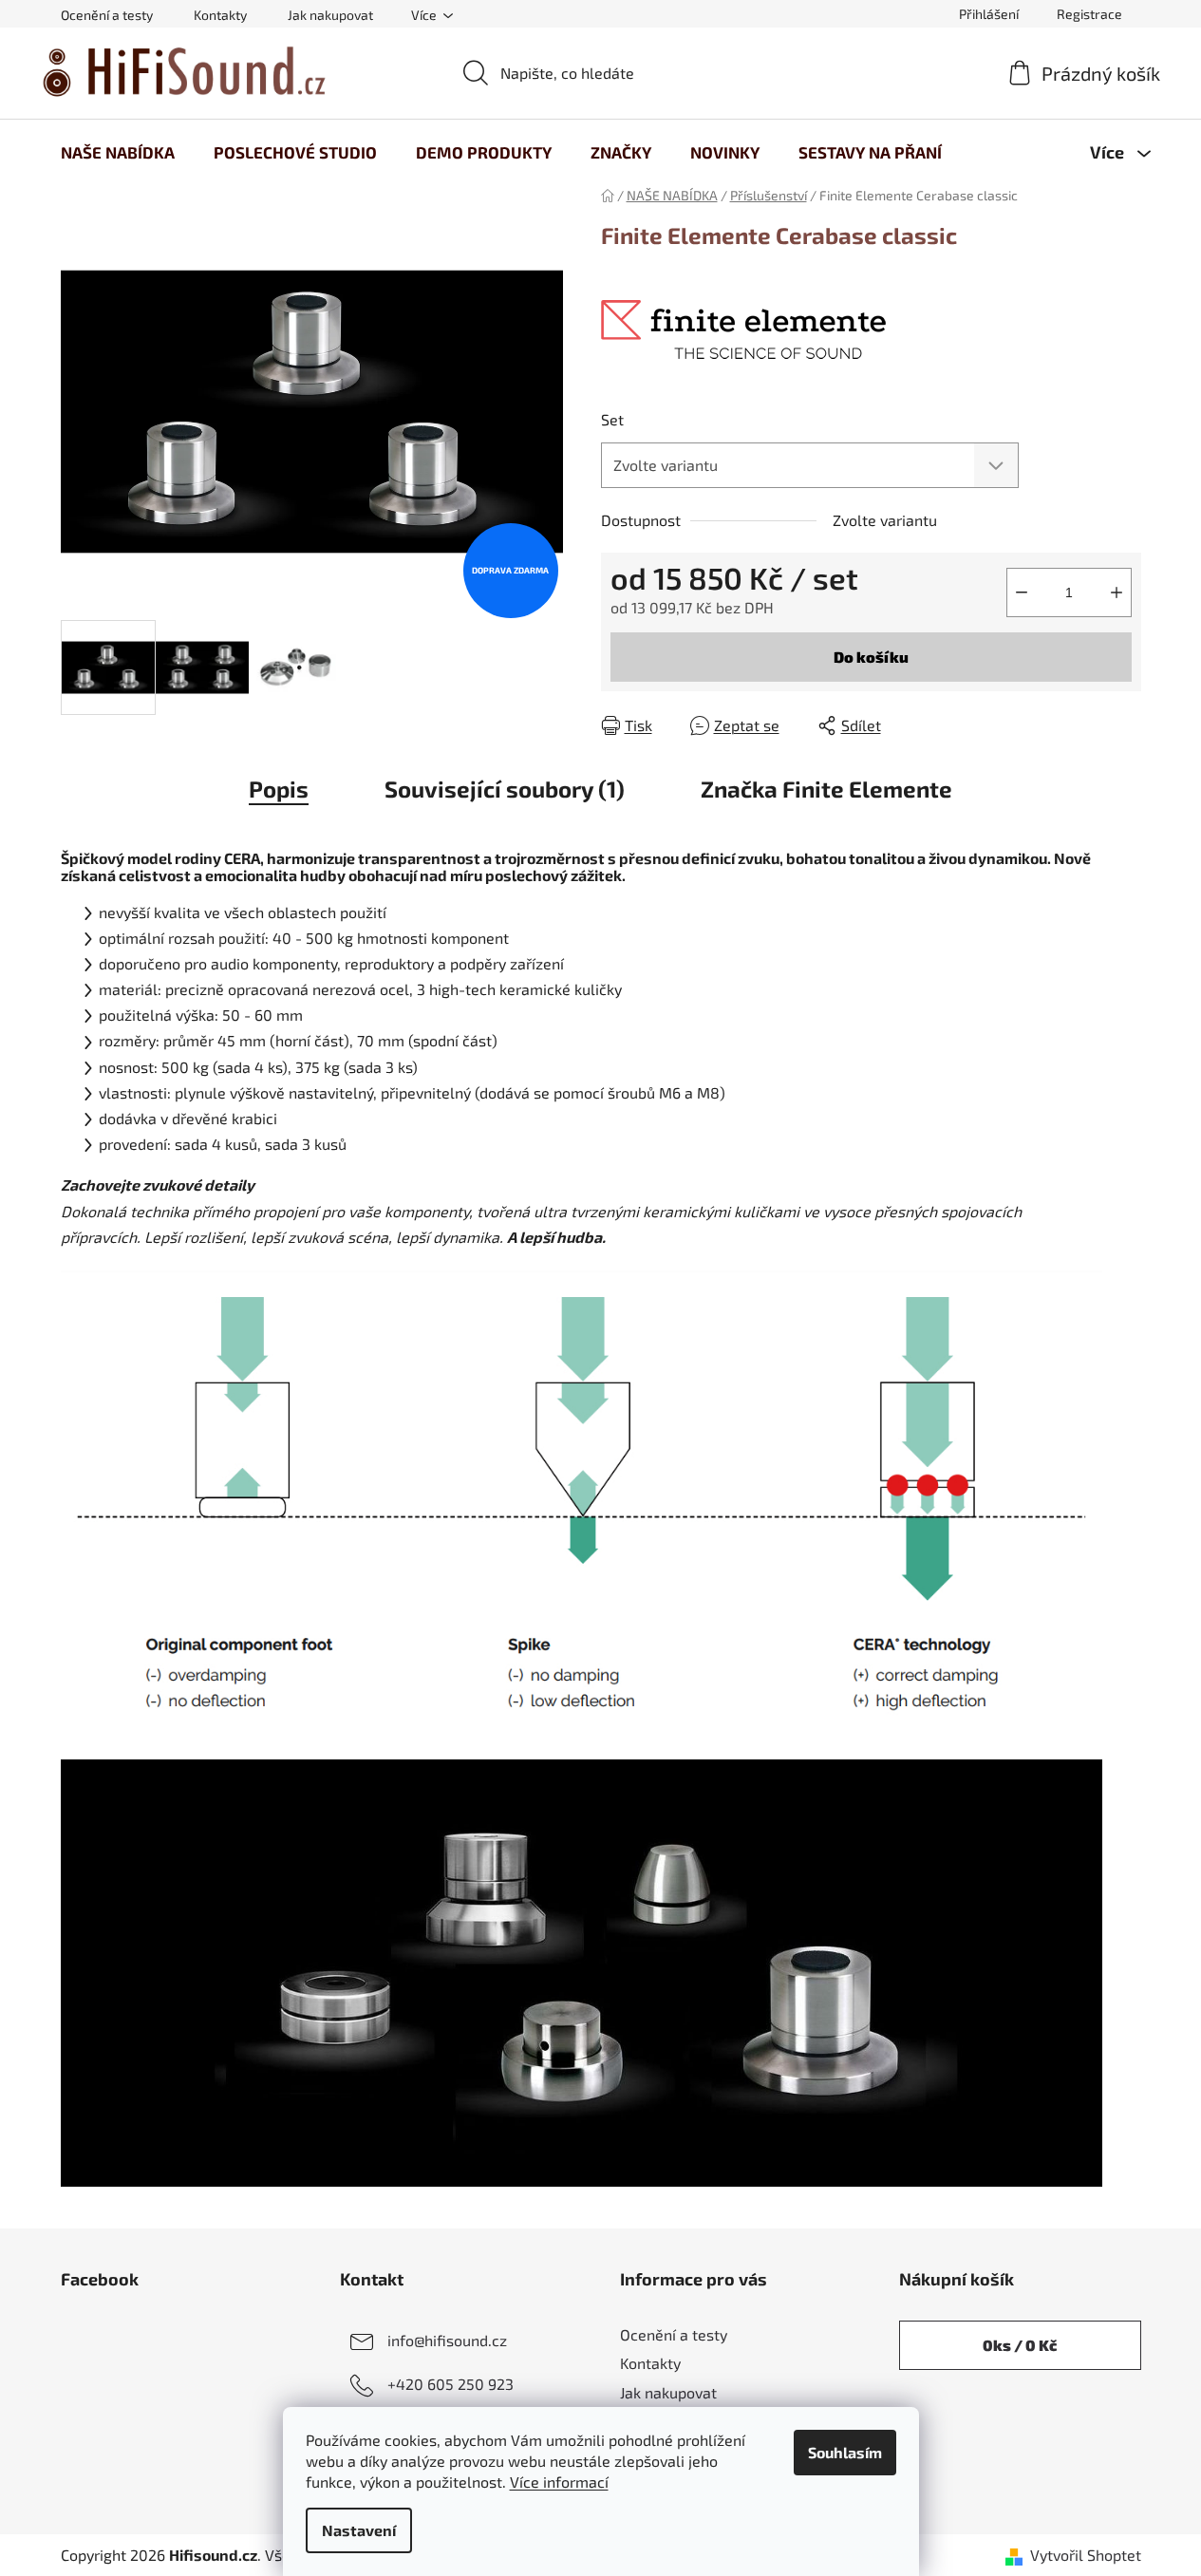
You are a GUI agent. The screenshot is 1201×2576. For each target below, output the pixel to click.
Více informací (559, 2482)
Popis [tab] (279, 789)
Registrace (1089, 14)
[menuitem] (118, 152)
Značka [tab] (826, 789)
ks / (1020, 2345)
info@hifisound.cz (447, 2340)
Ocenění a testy (107, 15)
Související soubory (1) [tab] (505, 789)
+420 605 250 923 (450, 2384)
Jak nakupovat (330, 15)
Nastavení (359, 2530)
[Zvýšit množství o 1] (1117, 592)
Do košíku (871, 657)
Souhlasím (845, 2452)
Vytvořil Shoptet (1086, 2555)
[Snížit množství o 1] (1022, 592)
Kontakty (220, 15)
